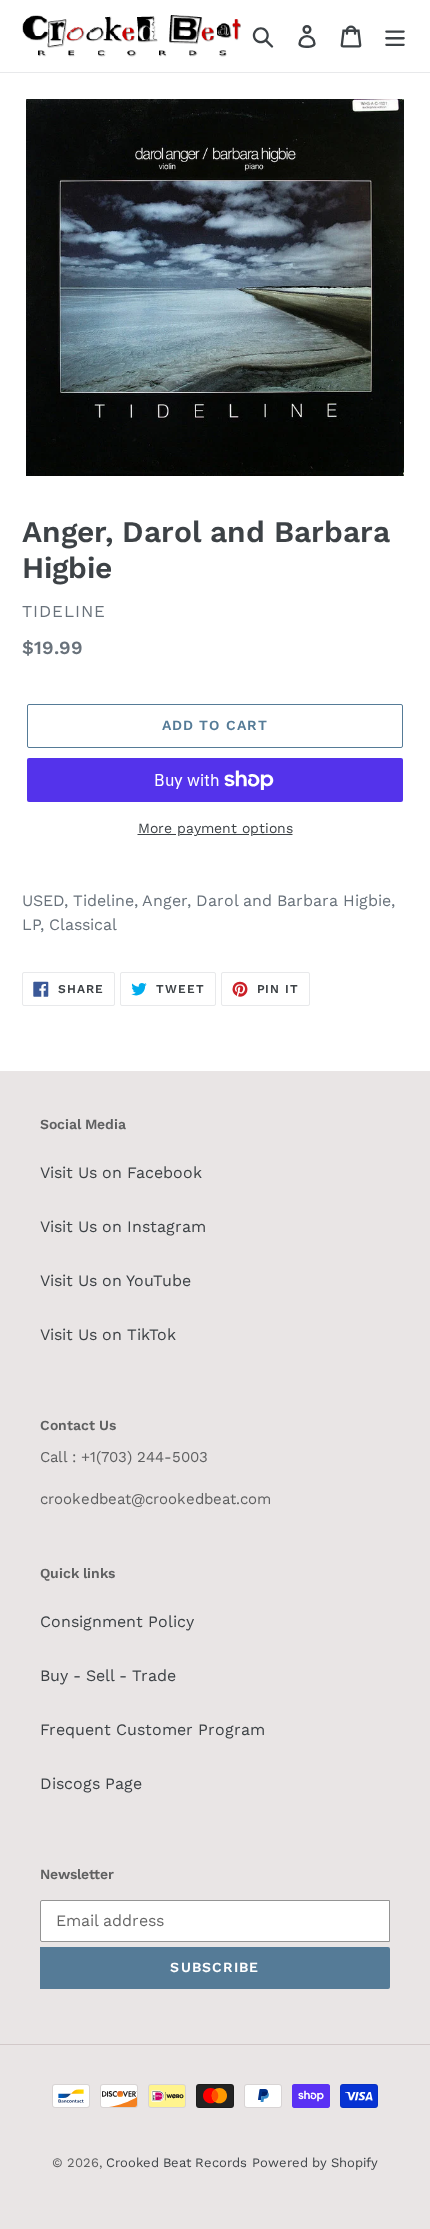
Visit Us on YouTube (115, 1280)
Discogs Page (91, 1783)
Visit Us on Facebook (121, 1172)
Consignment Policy (117, 1621)
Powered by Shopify (315, 2162)
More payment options (215, 828)
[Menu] (395, 36)
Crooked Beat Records (176, 2162)
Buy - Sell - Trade (108, 1675)
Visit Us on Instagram (123, 1226)
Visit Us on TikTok (108, 1334)
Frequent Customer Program (152, 1729)
